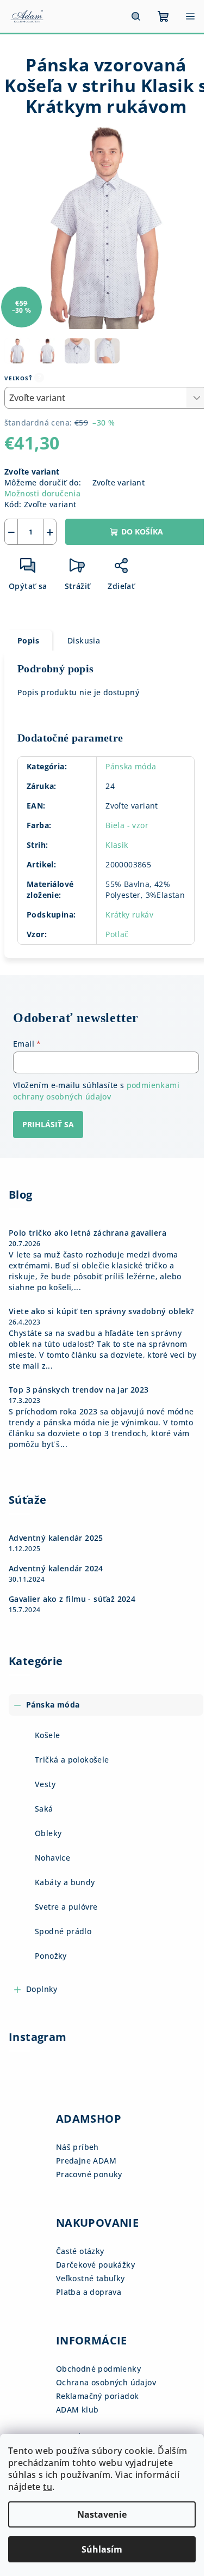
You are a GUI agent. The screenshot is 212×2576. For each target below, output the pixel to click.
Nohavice (52, 1858)
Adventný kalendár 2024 (56, 1569)
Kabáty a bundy (65, 1882)
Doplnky (42, 1989)
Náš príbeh (77, 2147)
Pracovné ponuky (89, 2174)
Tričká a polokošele (72, 1760)
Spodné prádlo (63, 1931)
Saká (44, 1809)
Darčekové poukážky (95, 2265)
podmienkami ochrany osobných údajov (96, 1090)
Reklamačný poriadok (98, 2396)
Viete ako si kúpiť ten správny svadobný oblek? (101, 1311)
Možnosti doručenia (42, 493)
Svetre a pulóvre (66, 1907)
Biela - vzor (127, 825)
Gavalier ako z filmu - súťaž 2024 (72, 1599)
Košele (47, 1735)
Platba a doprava (89, 2292)
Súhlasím (102, 2549)
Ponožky (51, 1956)
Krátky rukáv (129, 915)
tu (48, 2487)
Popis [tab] (28, 640)
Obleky (48, 1833)
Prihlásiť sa (48, 1124)
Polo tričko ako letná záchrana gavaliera (88, 1233)
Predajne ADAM (86, 2161)
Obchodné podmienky (98, 2369)
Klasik (117, 845)
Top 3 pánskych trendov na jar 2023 (79, 1390)
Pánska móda (131, 766)
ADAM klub (77, 2410)
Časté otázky (80, 2251)
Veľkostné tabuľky (91, 2278)
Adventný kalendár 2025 (56, 1538)
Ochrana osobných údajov (106, 2382)
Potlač (117, 934)
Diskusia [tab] (84, 640)
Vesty (45, 1784)
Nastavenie (102, 2514)
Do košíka (142, 531)
